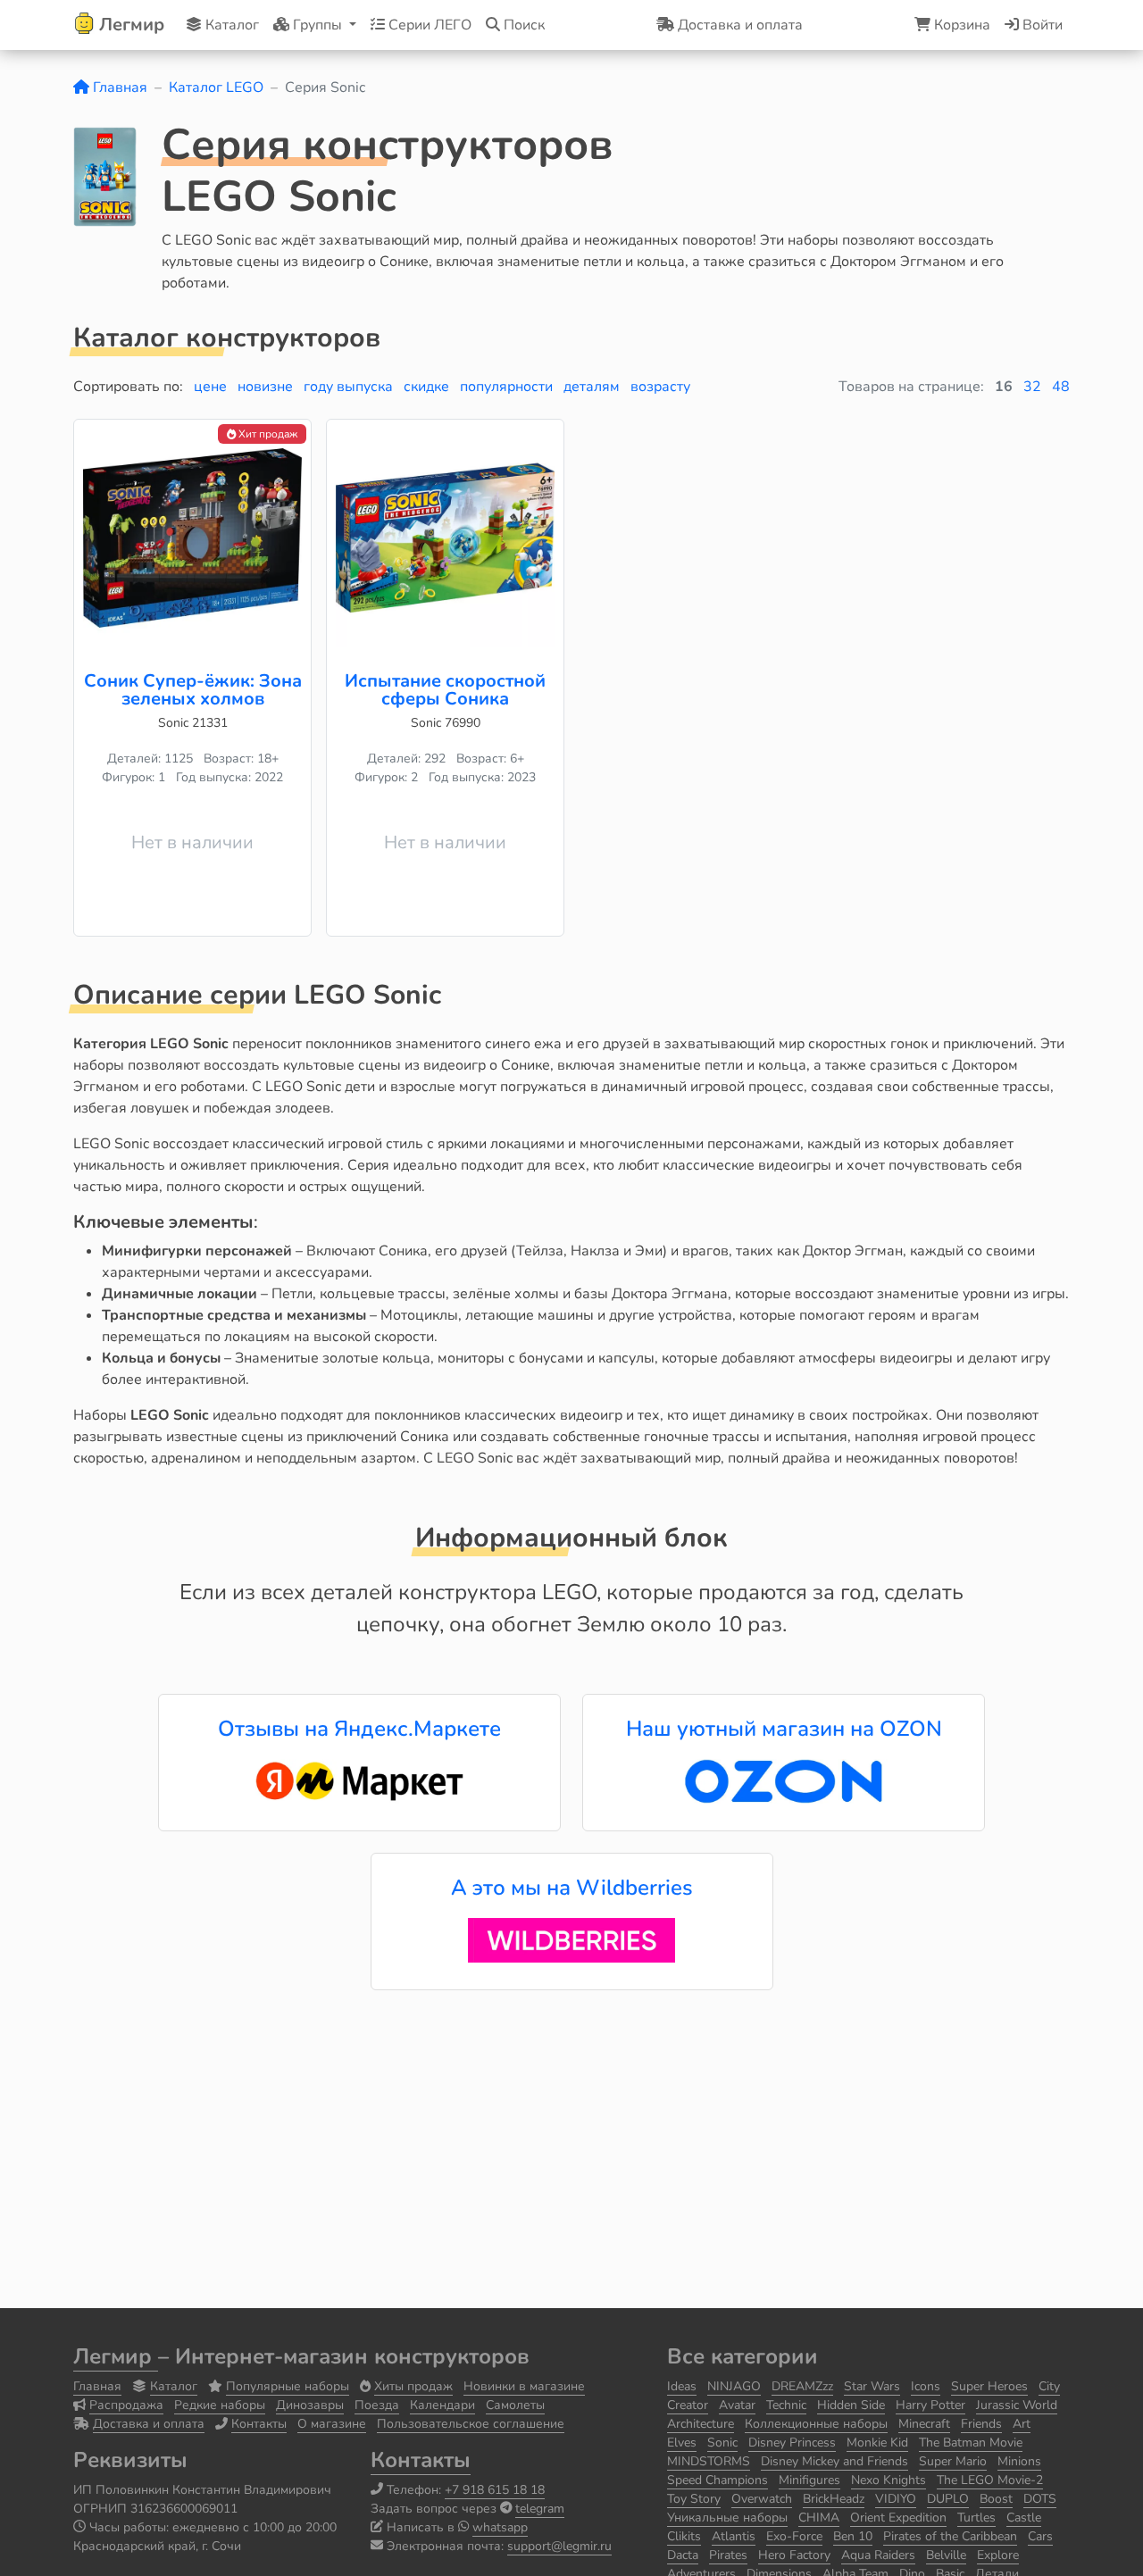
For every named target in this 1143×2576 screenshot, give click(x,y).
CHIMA (819, 2518)
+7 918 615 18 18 (495, 2490)
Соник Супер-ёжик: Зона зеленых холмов (193, 690)
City (1049, 2386)
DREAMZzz (802, 2386)
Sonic (722, 2443)
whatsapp (500, 2527)
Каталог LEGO (216, 88)
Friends (981, 2424)
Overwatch (762, 2499)
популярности (506, 387)
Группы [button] (317, 25)
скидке (426, 387)
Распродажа (126, 2405)
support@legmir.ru (559, 2546)
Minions (1019, 2461)
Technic (786, 2405)
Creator (688, 2405)
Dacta (683, 2555)
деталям (592, 387)
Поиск (522, 25)
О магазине (332, 2424)
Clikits (684, 2536)
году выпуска (348, 387)
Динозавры (310, 2405)
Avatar (737, 2405)
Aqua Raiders (878, 2555)
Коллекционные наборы (816, 2424)
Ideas (682, 2386)
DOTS (1040, 2499)
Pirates (728, 2555)
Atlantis (734, 2536)
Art (1022, 2424)
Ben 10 (853, 2536)
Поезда (377, 2405)
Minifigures (809, 2480)
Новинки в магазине (524, 2386)
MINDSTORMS (709, 2461)
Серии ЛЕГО (428, 25)
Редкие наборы (220, 2405)
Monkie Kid (877, 2443)
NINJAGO (734, 2386)
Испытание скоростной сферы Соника (445, 690)
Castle (1024, 2518)
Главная (118, 88)
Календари (442, 2405)
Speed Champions (718, 2480)
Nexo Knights (889, 2480)
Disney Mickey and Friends (834, 2461)
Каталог (230, 25)
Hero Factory (794, 2555)
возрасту (660, 387)
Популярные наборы (288, 2386)
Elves (682, 2443)
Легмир (116, 2356)
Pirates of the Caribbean (950, 2536)
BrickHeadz (834, 2499)
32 (1032, 387)
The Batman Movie (971, 2443)
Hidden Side (851, 2405)
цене (210, 387)
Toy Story (694, 2499)
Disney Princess (792, 2443)
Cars (1040, 2536)
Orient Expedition (898, 2518)
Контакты (259, 2424)
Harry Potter (930, 2405)
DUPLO (948, 2499)
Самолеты (515, 2405)
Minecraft (924, 2424)
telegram (540, 2509)
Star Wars (872, 2386)
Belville (946, 2555)
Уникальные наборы (727, 2518)
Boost (996, 2499)
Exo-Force (794, 2536)
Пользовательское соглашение (471, 2424)
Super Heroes (989, 2386)
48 (1061, 387)
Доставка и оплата (149, 2424)
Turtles (976, 2518)
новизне (265, 387)
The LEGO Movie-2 (990, 2480)
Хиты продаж (413, 2386)
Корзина (960, 25)
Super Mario (953, 2461)
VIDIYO (896, 2499)
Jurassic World (1017, 2405)
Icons (926, 2386)
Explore (998, 2555)
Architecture (701, 2424)
